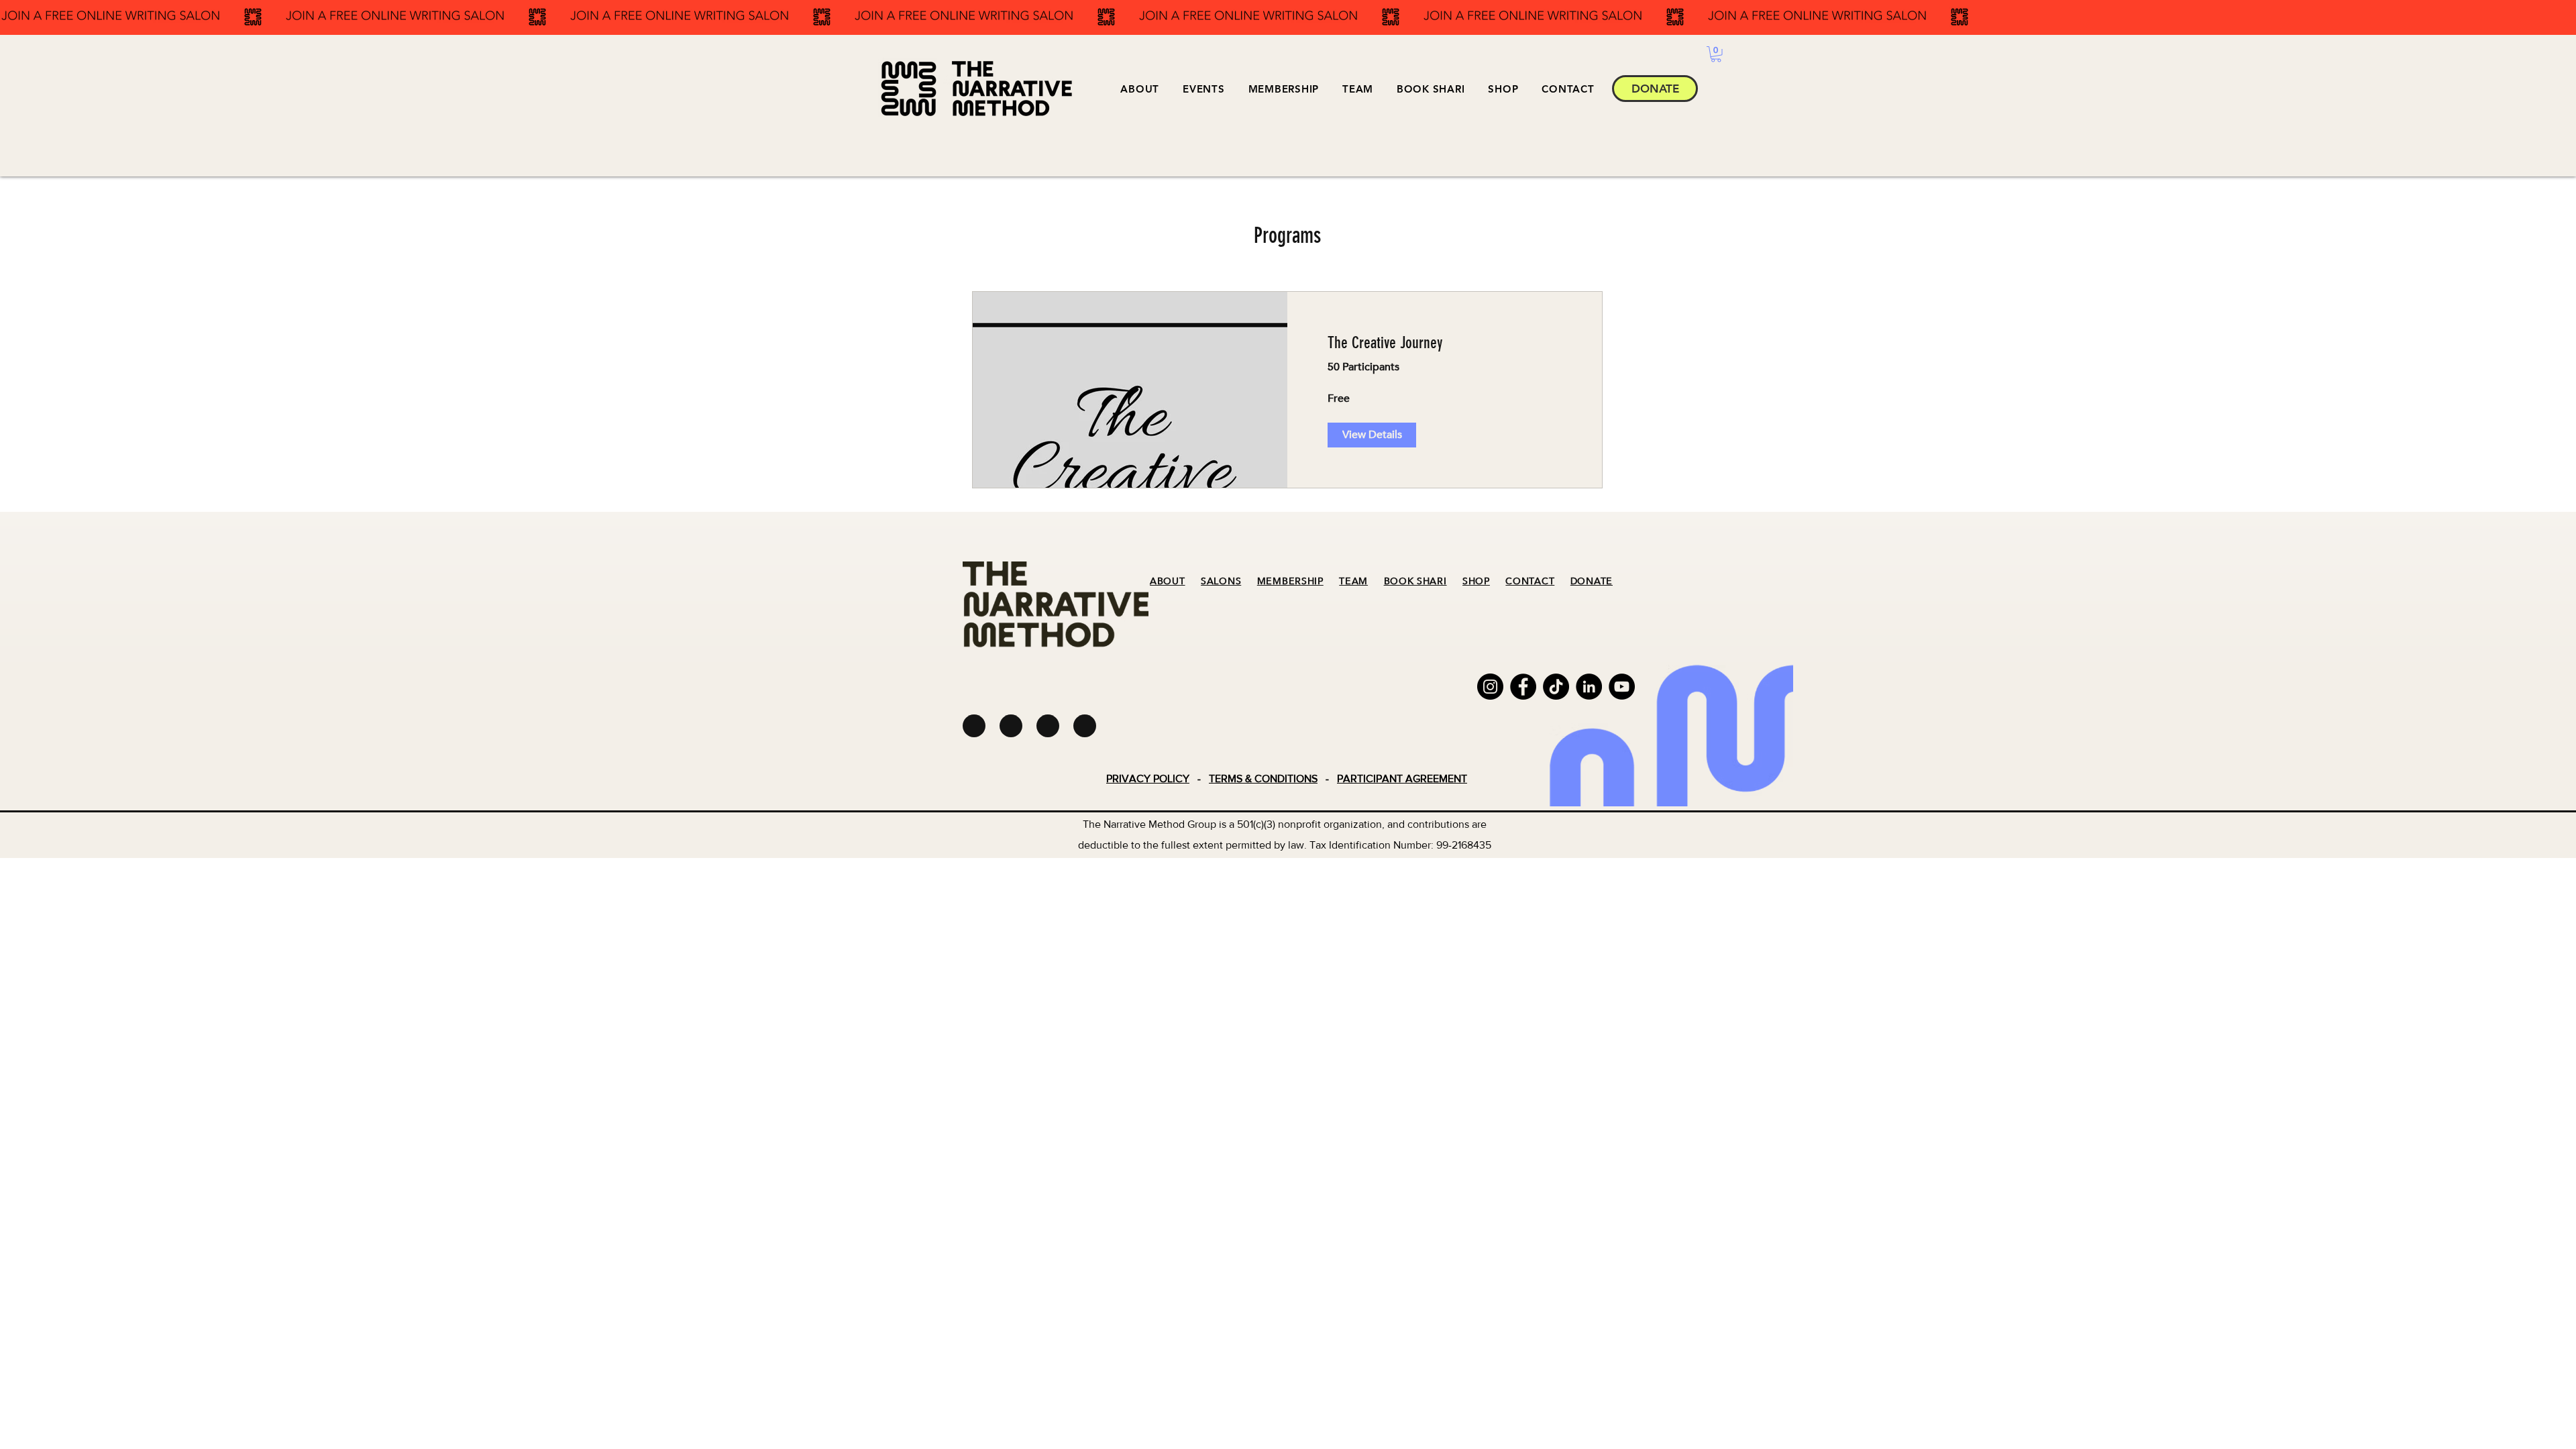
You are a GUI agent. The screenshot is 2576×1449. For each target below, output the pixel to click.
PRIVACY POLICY (1148, 779)
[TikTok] (1556, 687)
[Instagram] (1490, 687)
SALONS (1221, 581)
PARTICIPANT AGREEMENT (1402, 779)
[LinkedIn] (1589, 687)
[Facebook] (1523, 687)
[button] (1204, 89)
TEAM (1353, 581)
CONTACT (1530, 581)
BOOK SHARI (1415, 581)
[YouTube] (1622, 687)
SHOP (1476, 581)
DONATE (1592, 581)
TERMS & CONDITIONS (1263, 779)
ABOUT (1168, 581)
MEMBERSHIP (1290, 581)
